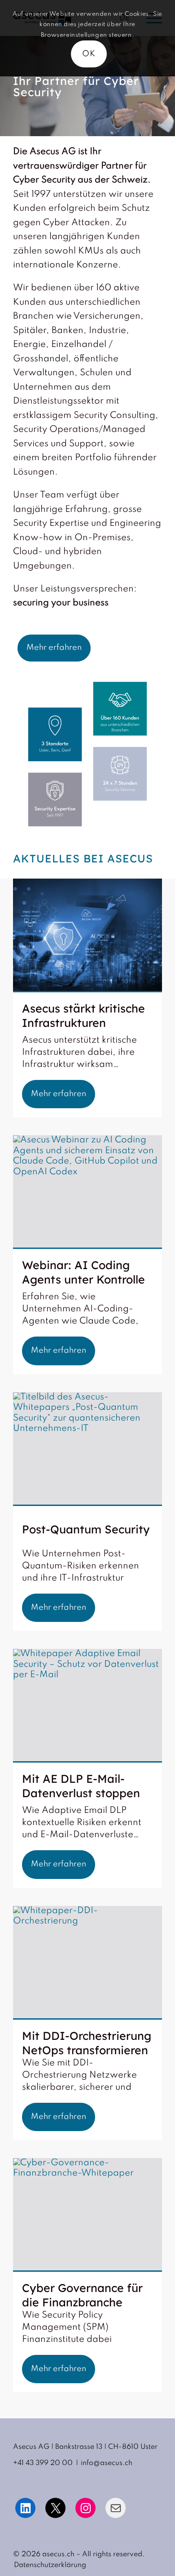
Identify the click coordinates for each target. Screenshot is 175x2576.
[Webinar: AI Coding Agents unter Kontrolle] (87, 1192)
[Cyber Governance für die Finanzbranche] (87, 2215)
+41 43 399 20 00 (43, 2463)
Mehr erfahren (59, 1094)
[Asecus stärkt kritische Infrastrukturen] (87, 935)
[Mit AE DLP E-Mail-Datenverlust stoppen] (87, 1706)
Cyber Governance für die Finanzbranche (82, 2295)
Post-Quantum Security (86, 1529)
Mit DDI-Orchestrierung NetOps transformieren (87, 2043)
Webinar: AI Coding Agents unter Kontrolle (83, 1272)
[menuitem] (48, 2565)
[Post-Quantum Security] (87, 1449)
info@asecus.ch (107, 2463)
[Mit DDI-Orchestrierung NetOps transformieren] (87, 1963)
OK (89, 54)
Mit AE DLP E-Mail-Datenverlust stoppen (81, 1786)
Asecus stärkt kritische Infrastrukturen (83, 1015)
